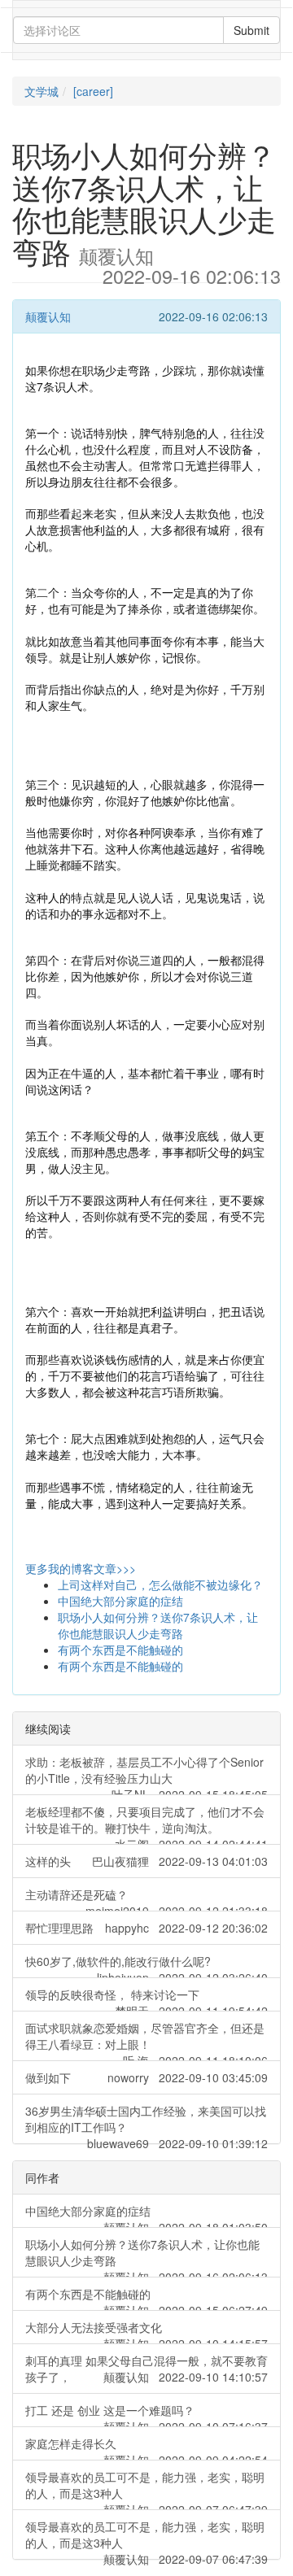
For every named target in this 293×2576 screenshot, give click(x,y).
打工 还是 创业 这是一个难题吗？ (146, 2415)
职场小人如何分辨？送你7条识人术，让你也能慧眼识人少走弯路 (158, 1625)
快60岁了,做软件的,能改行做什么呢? (146, 1966)
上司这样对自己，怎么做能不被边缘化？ (160, 1584)
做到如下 (146, 2077)
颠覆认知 (48, 316)
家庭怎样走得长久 (146, 2448)
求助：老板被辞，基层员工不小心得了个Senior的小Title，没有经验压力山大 (146, 1774)
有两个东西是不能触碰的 (120, 1650)
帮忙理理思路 (146, 1928)
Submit (251, 30)
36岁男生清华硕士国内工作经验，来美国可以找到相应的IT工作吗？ (146, 2123)
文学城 (42, 91)
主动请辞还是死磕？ (146, 1899)
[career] (93, 91)
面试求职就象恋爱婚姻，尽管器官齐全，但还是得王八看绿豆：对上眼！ (146, 2040)
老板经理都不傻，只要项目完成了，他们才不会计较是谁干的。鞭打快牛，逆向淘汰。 (146, 1824)
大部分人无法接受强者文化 (146, 2332)
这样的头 (146, 1861)
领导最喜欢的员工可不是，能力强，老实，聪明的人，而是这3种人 (146, 2489)
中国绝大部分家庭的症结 (120, 1601)
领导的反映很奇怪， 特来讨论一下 (146, 1999)
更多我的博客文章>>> (81, 1568)
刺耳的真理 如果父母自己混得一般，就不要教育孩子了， (146, 2369)
